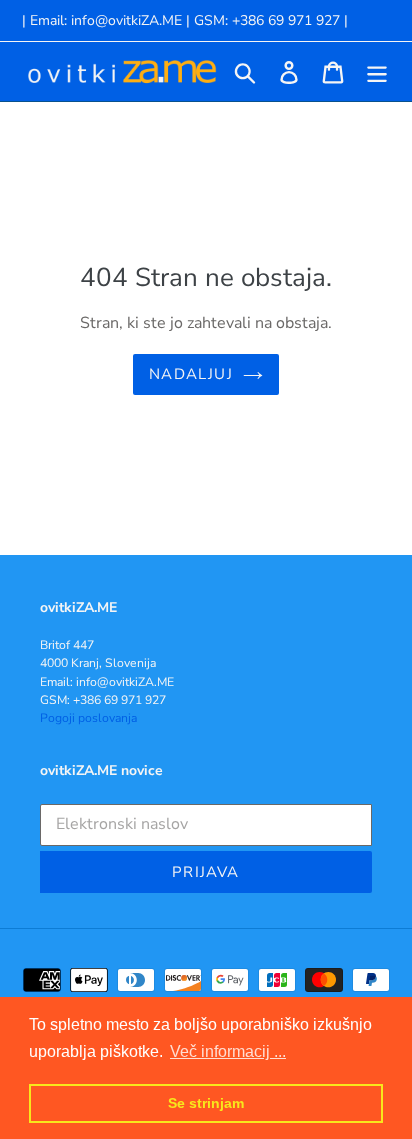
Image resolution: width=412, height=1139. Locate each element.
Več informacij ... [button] (228, 1051)
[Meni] (377, 72)
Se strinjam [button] (206, 1103)
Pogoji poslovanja (88, 718)
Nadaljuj (191, 374)
